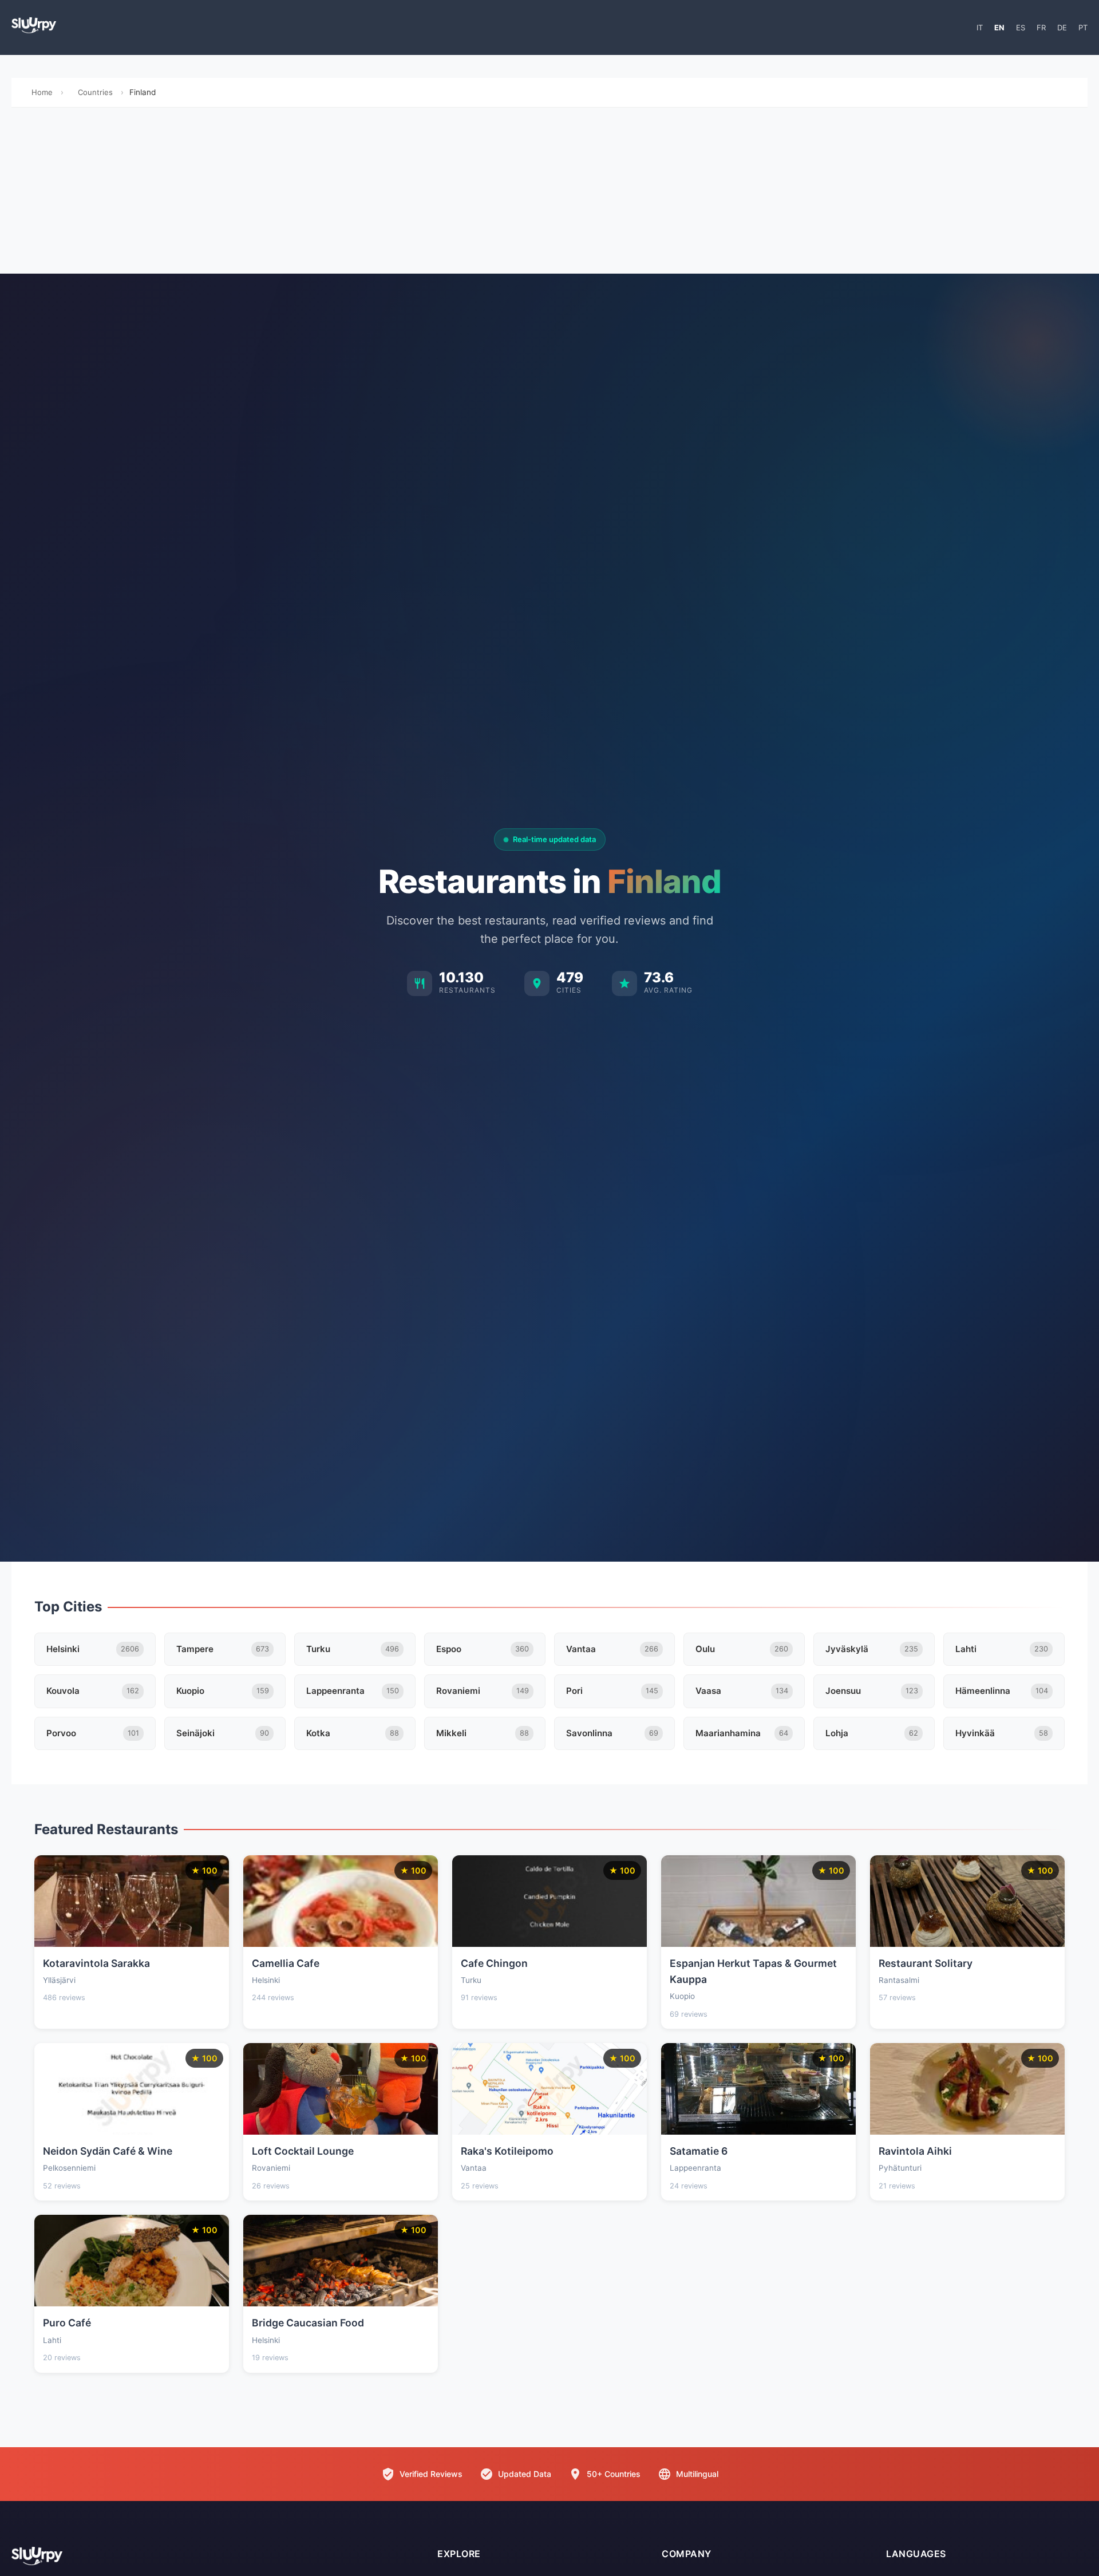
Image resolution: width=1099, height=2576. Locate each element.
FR (1041, 27)
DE (1062, 27)
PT (1083, 27)
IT (980, 27)
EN (999, 27)
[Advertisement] (549, 193)
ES (1021, 27)
